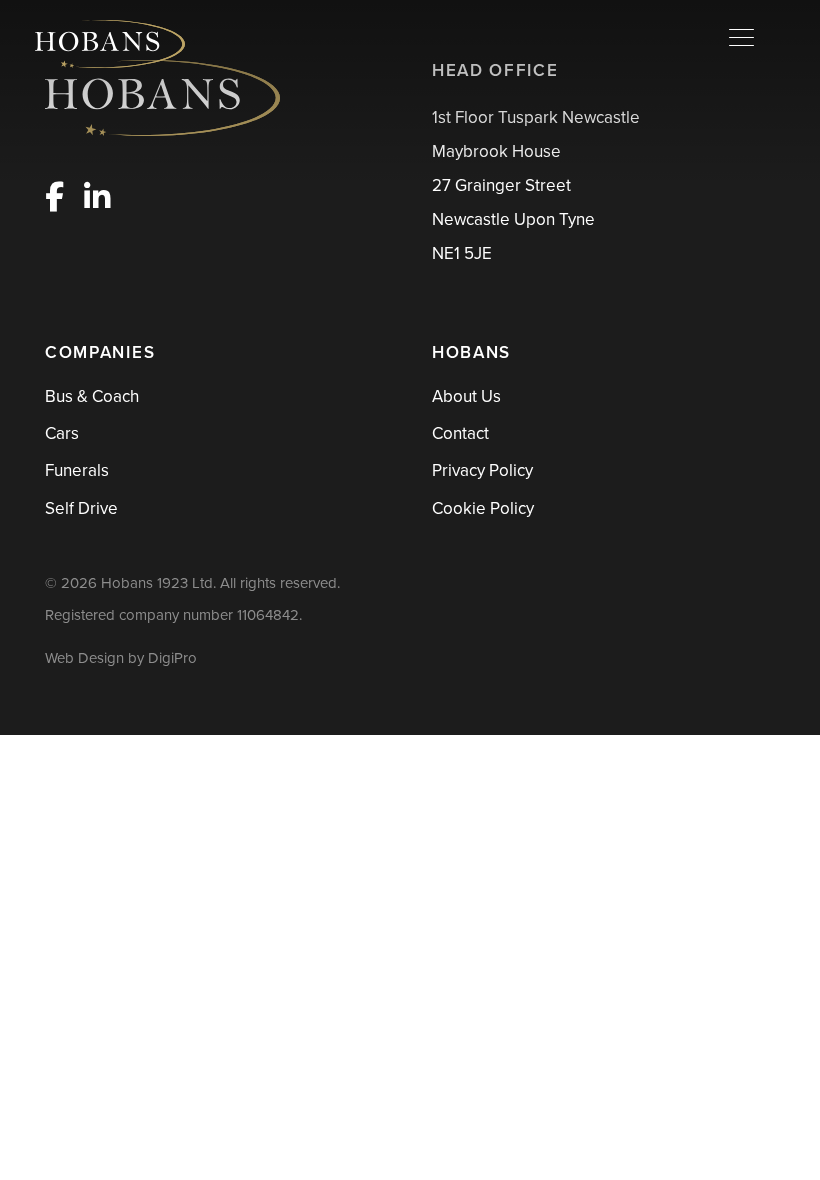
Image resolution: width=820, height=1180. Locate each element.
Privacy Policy (482, 470)
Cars (62, 433)
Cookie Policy (483, 508)
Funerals (77, 470)
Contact (460, 433)
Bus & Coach (92, 396)
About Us (466, 396)
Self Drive (81, 508)
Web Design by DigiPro (121, 658)
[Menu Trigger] (741, 37)
